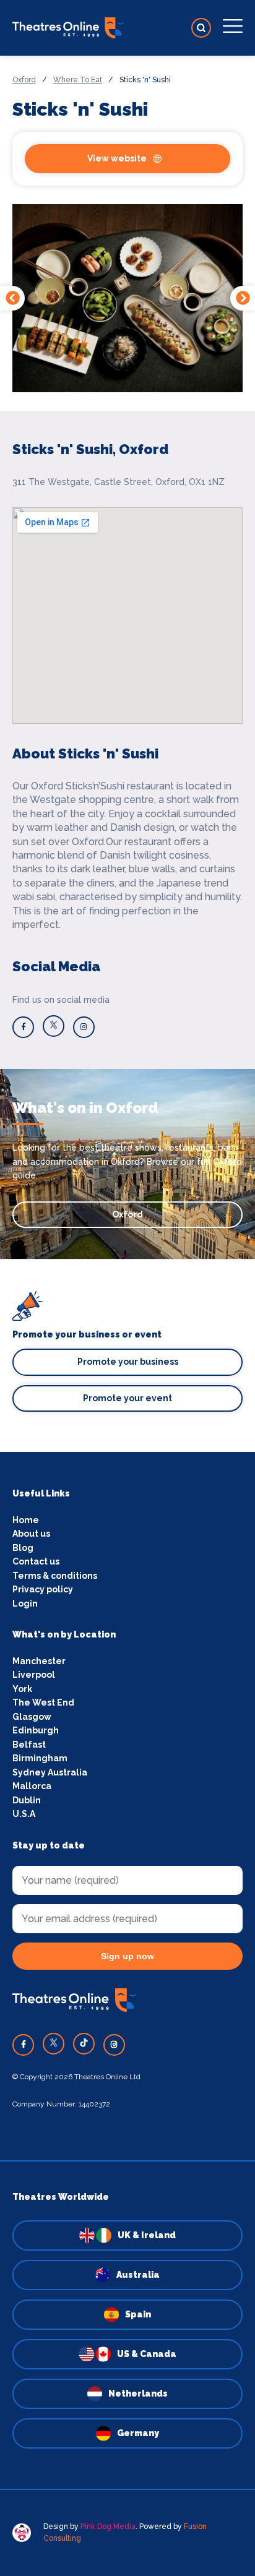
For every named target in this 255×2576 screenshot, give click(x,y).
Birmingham (40, 1758)
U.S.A (24, 1814)
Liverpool (34, 1675)
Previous (12, 298)
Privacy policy (43, 1589)
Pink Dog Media (108, 2527)
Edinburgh (36, 1730)
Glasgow (32, 1717)
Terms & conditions (55, 1576)
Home (26, 1520)
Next (243, 298)
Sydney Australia (50, 1772)
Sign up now (127, 1956)
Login (25, 1604)
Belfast (29, 1745)
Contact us (36, 1561)
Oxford (24, 80)
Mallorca (32, 1786)
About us (31, 1534)
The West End (43, 1702)
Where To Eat (78, 80)
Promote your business (128, 1362)
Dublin (27, 1800)
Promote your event (127, 1398)
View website (117, 158)
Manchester (39, 1661)
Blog (23, 1548)
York (22, 1689)
